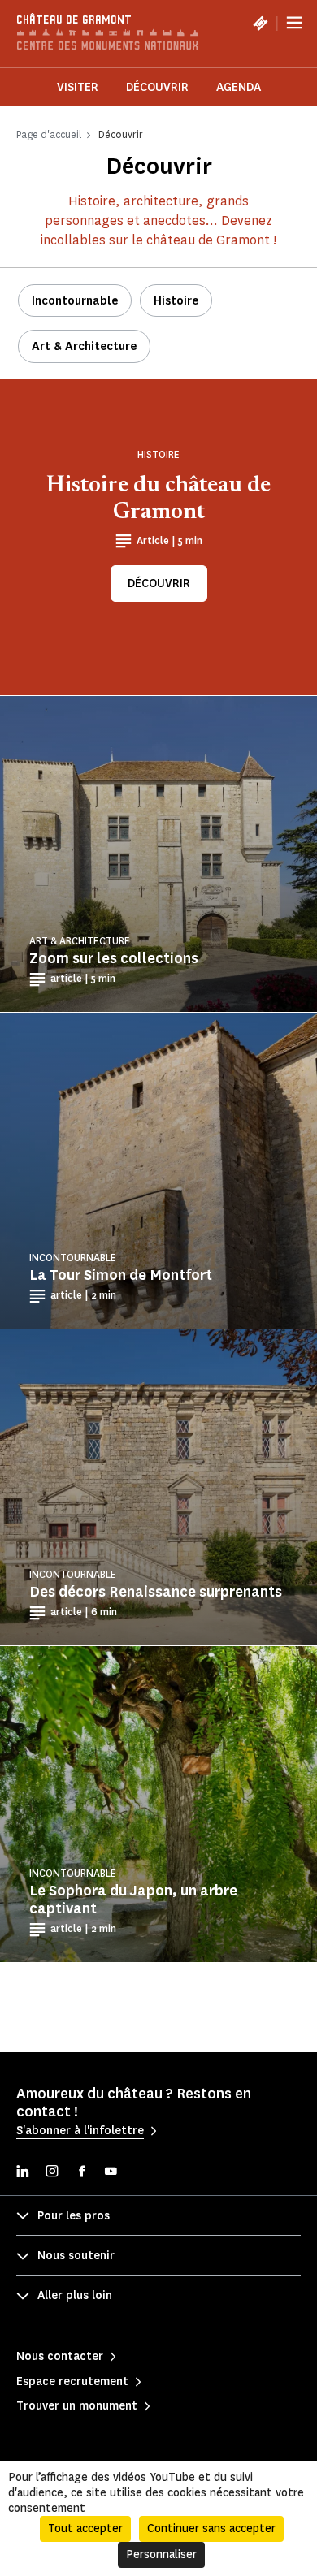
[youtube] (111, 2173)
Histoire (176, 301)
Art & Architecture (84, 346)
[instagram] (52, 2173)
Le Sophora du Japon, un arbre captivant (133, 1900)
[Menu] (294, 23)
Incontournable (75, 301)
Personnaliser (161, 2554)
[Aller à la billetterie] (260, 23)
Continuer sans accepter (211, 2528)
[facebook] (81, 2173)
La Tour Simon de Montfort (121, 1275)
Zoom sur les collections (114, 958)
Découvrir (157, 87)
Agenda (239, 87)
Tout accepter (85, 2528)
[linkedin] (23, 2173)
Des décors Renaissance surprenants (156, 1592)
